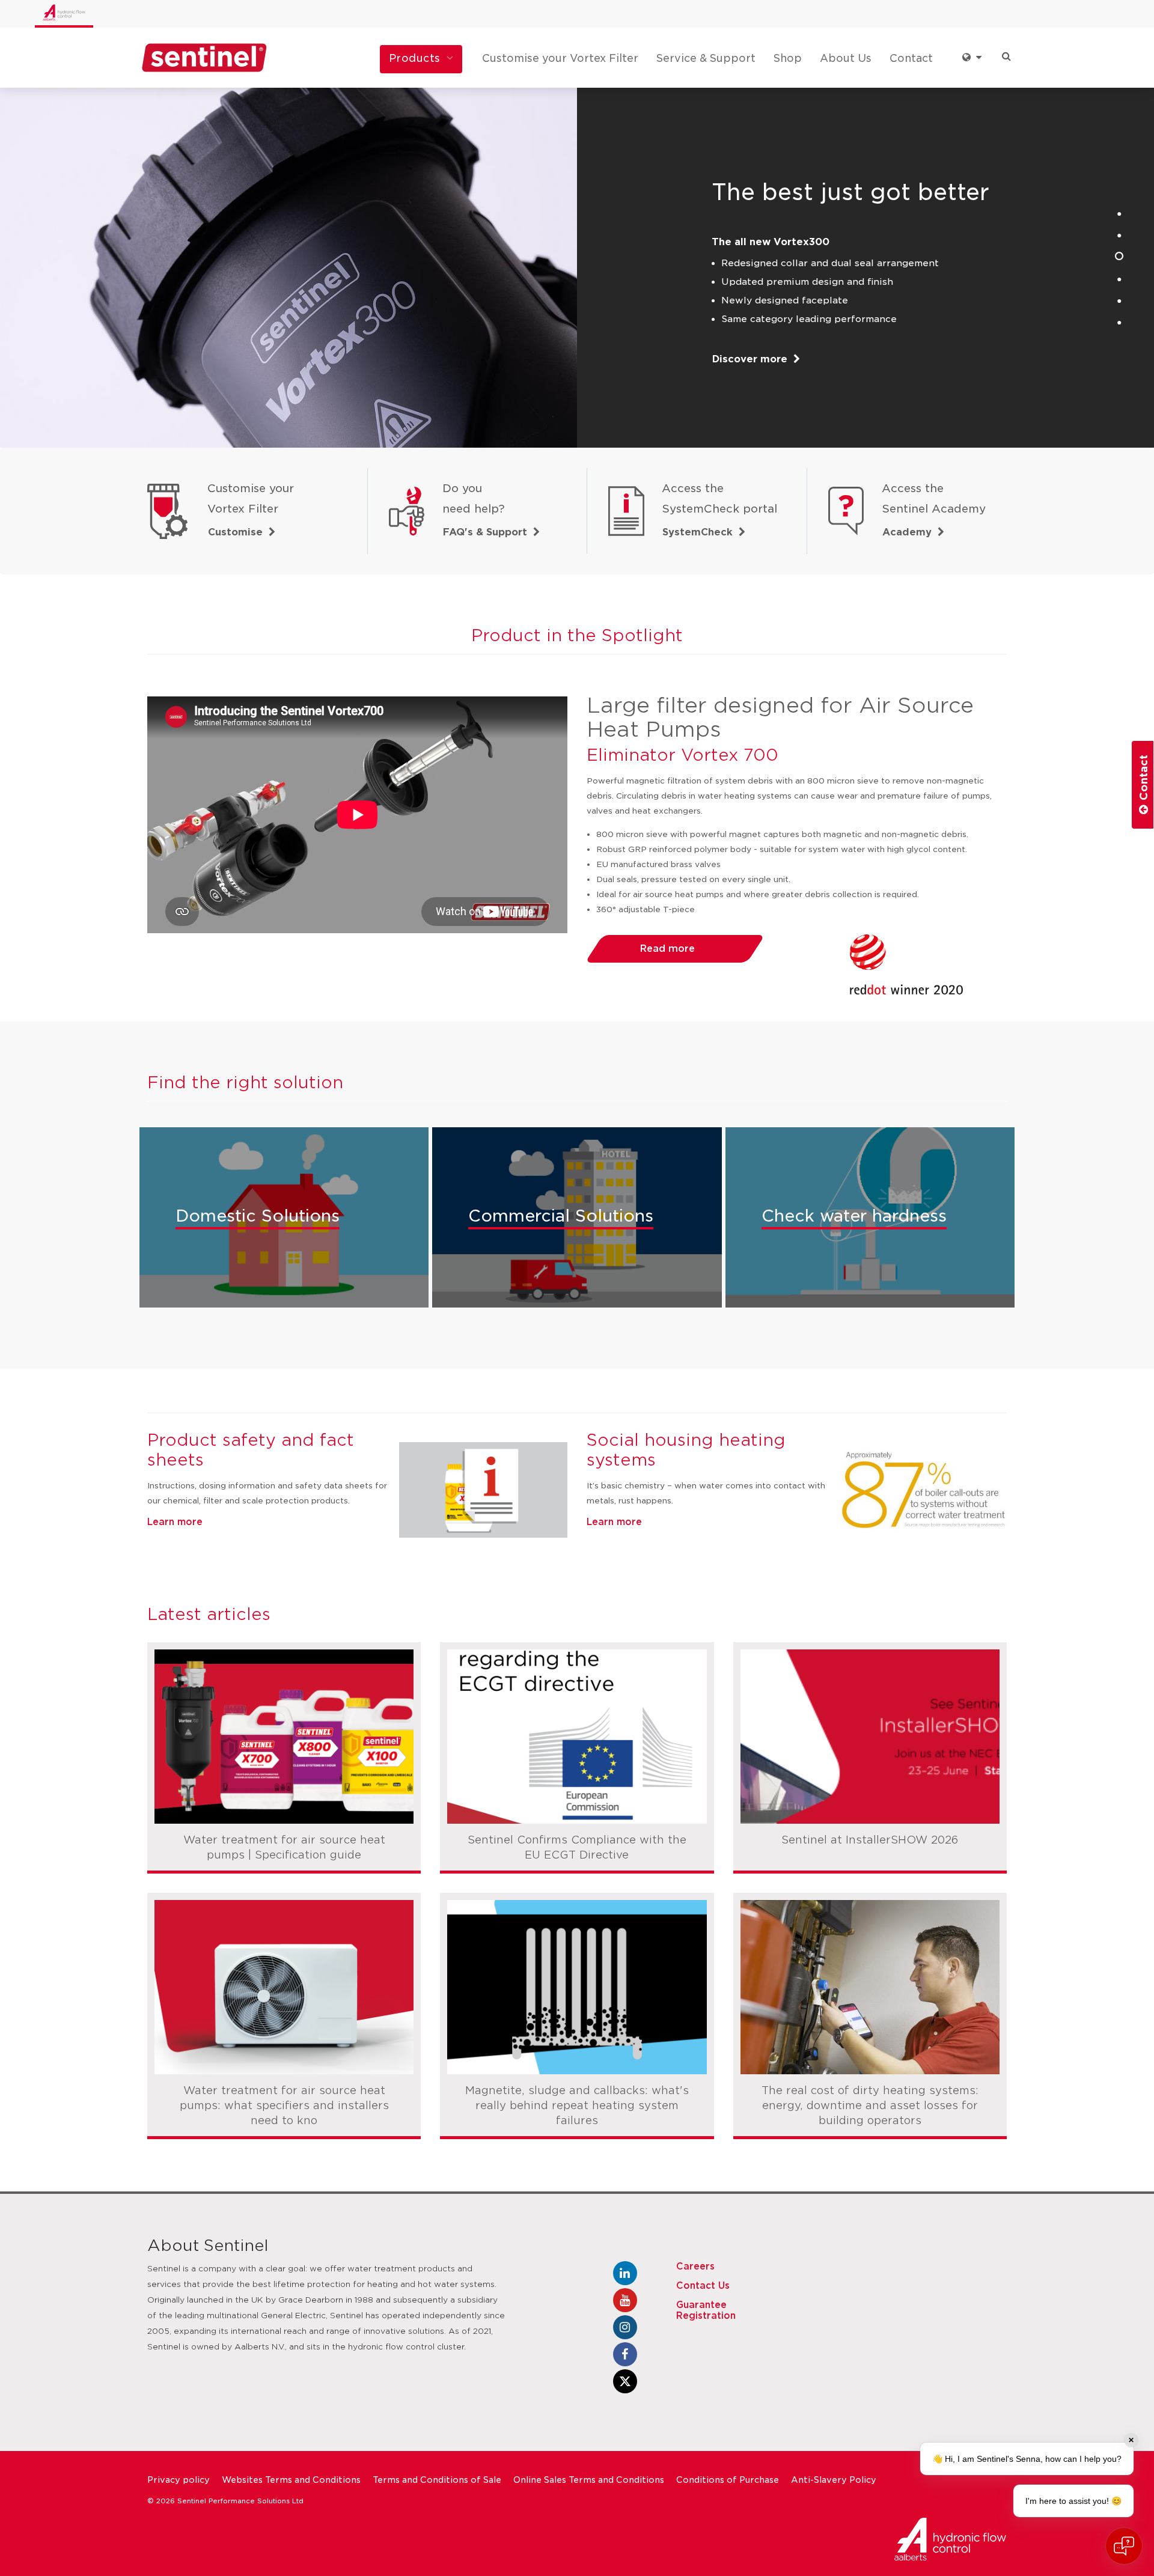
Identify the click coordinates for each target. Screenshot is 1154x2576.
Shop (788, 58)
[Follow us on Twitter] (625, 2381)
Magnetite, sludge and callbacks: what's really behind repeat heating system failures (577, 2106)
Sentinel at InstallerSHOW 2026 (870, 1840)
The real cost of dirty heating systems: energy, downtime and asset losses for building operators (870, 2106)
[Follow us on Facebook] (625, 2354)
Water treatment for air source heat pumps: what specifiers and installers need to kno (284, 2106)
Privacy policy (179, 2480)
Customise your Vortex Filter (560, 58)
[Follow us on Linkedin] (625, 2273)
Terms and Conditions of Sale (437, 2480)
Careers (695, 2267)
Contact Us (703, 2286)
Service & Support (706, 58)
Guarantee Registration (706, 2310)
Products (415, 58)
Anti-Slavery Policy (834, 2480)
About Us (846, 58)
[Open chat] (1124, 2546)
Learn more (175, 1522)
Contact (911, 58)
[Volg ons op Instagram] (625, 2327)
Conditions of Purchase (728, 2480)
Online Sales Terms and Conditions (589, 2480)
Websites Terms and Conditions (291, 2480)
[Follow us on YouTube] (625, 2300)
